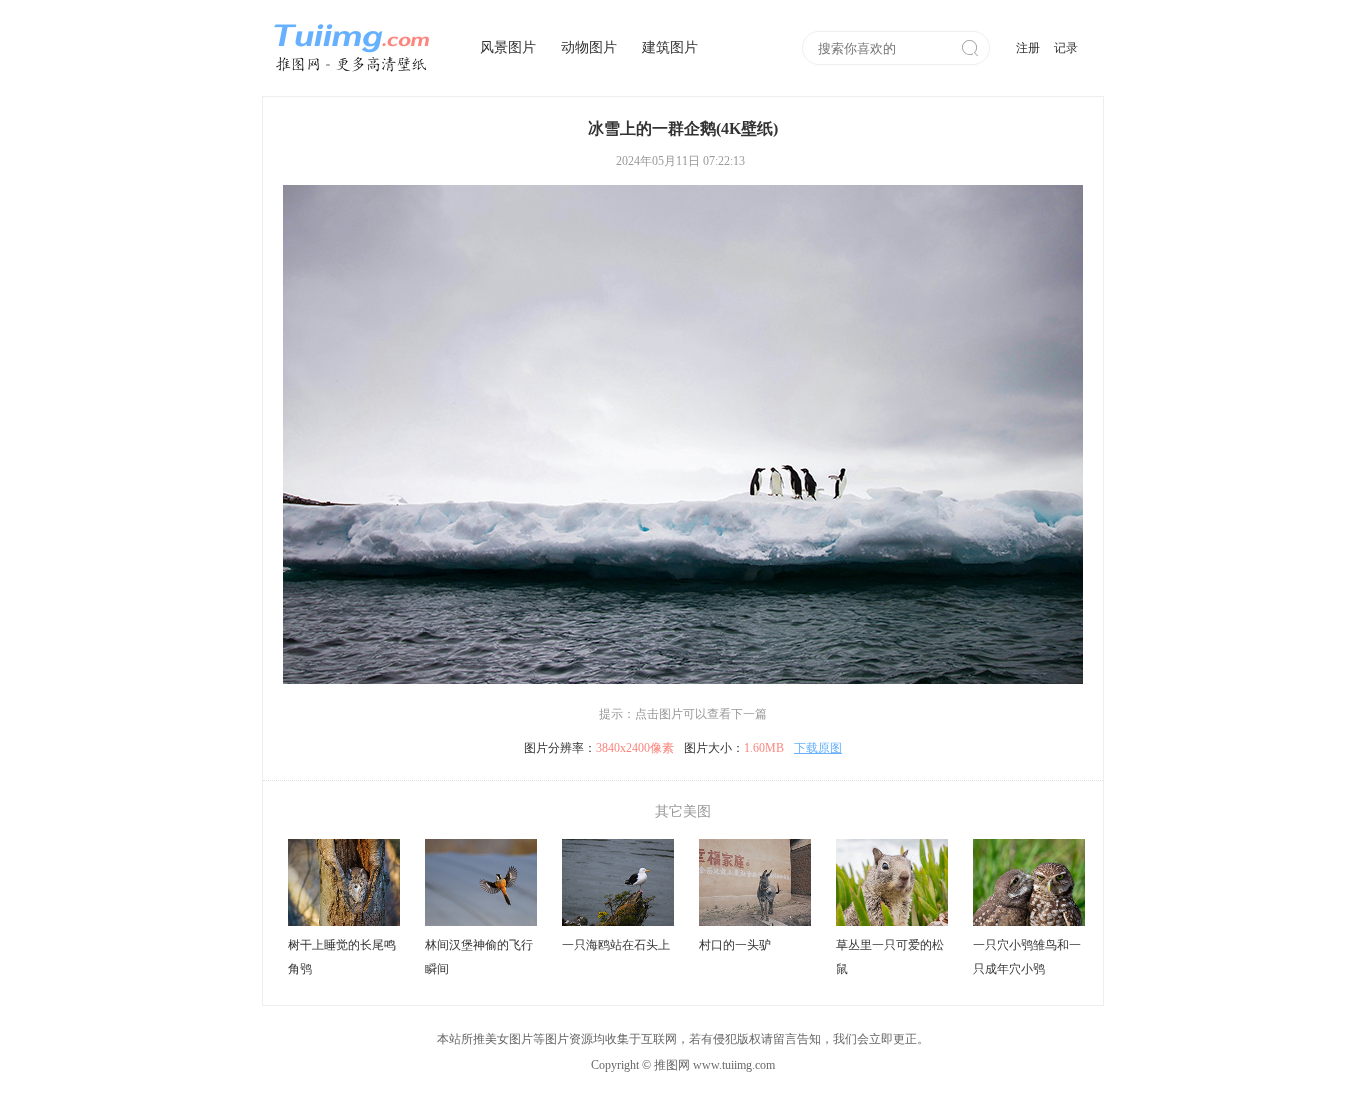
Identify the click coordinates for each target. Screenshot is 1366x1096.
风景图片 (508, 47)
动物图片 (589, 47)
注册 (1028, 48)
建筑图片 (670, 47)
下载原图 (818, 748)
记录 (1066, 48)
